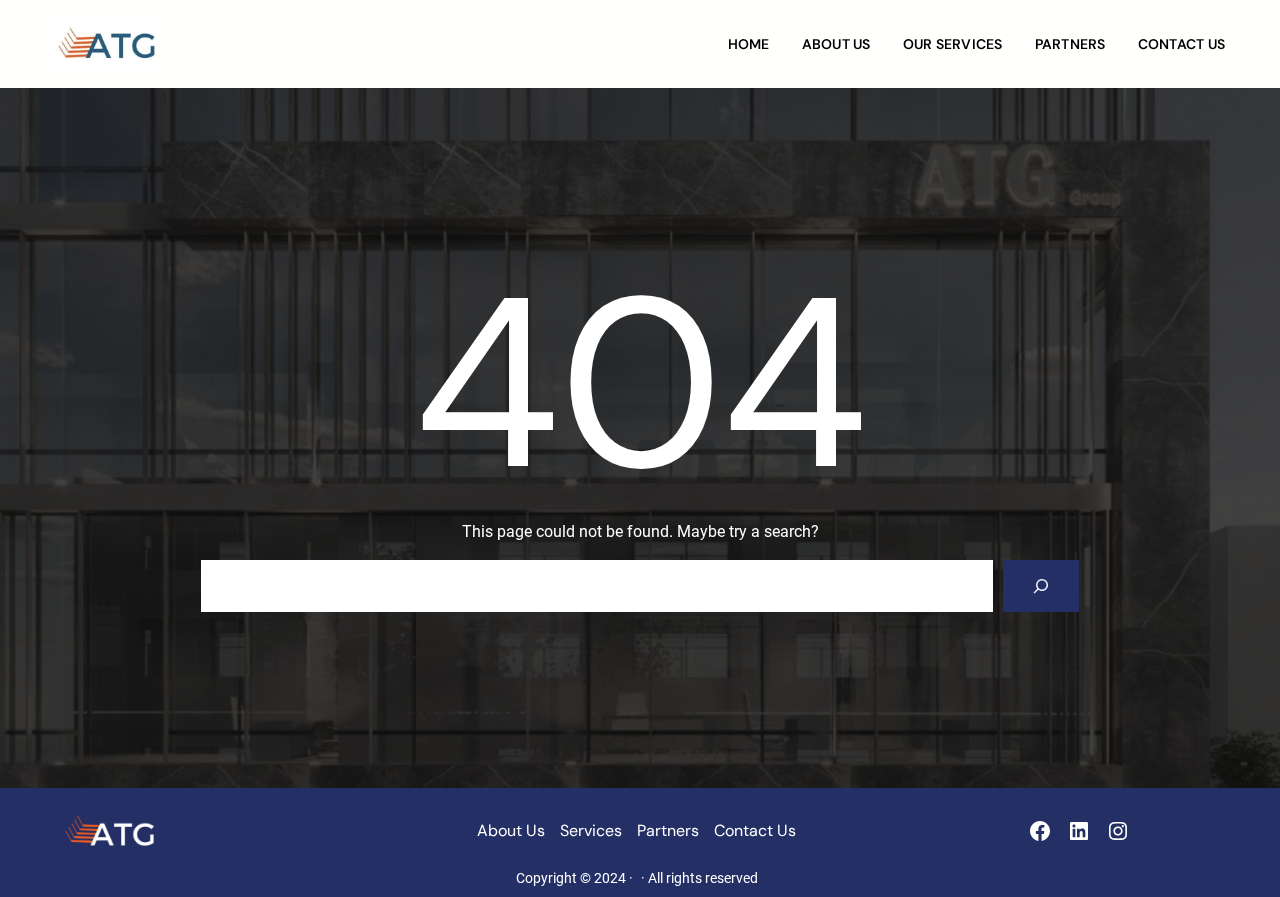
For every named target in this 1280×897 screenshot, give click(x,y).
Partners (668, 830)
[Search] (1041, 586)
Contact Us (755, 830)
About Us (511, 830)
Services (591, 830)
